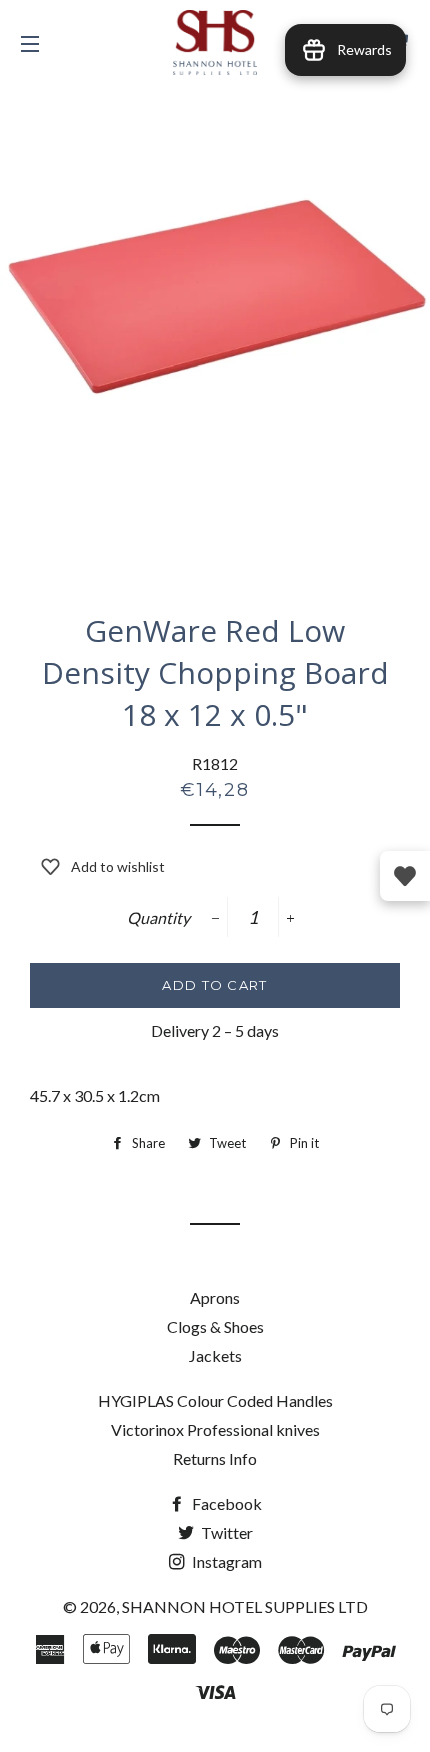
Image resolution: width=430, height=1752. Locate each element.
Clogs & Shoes (215, 1326)
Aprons (215, 1297)
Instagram (225, 1561)
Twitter (225, 1532)
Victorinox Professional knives (215, 1429)
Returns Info (215, 1458)
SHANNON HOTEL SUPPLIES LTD (245, 1606)
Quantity (158, 917)
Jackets (215, 1355)
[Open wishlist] (405, 876)
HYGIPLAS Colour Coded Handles (215, 1400)
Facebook (225, 1503)
